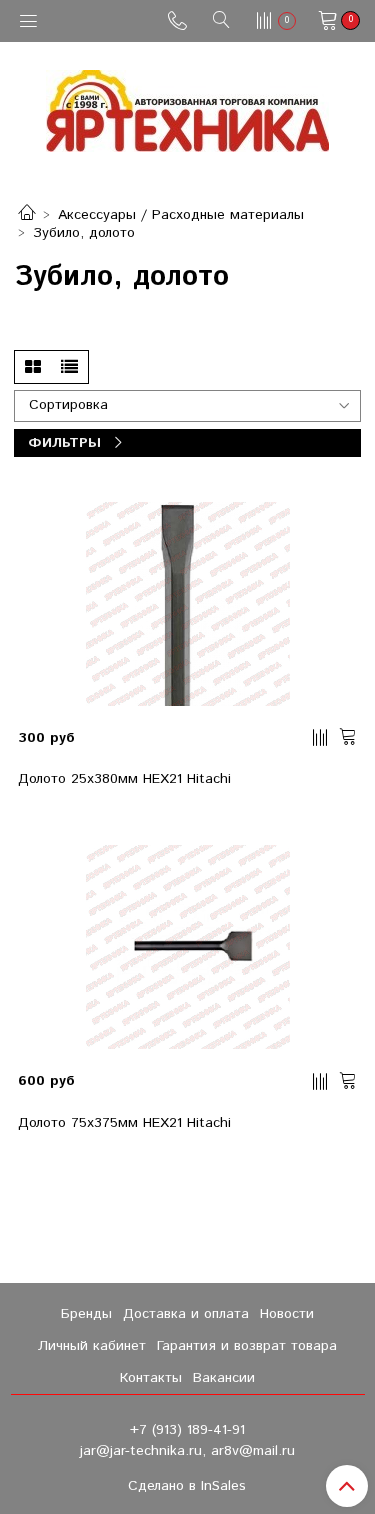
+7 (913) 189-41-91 (187, 1430)
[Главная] (27, 215)
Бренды (86, 1314)
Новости (287, 1314)
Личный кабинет (92, 1346)
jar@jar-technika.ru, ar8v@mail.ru (187, 1451)
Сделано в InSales (187, 1486)
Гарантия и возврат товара (247, 1346)
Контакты (151, 1378)
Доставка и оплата (186, 1314)
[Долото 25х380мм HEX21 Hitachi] (188, 604)
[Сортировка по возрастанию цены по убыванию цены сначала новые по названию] (187, 384)
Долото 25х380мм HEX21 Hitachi (124, 779)
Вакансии (224, 1378)
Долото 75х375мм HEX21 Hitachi (124, 1123)
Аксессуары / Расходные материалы (181, 215)
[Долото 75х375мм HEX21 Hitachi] (188, 947)
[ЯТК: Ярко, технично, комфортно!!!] (187, 106)
